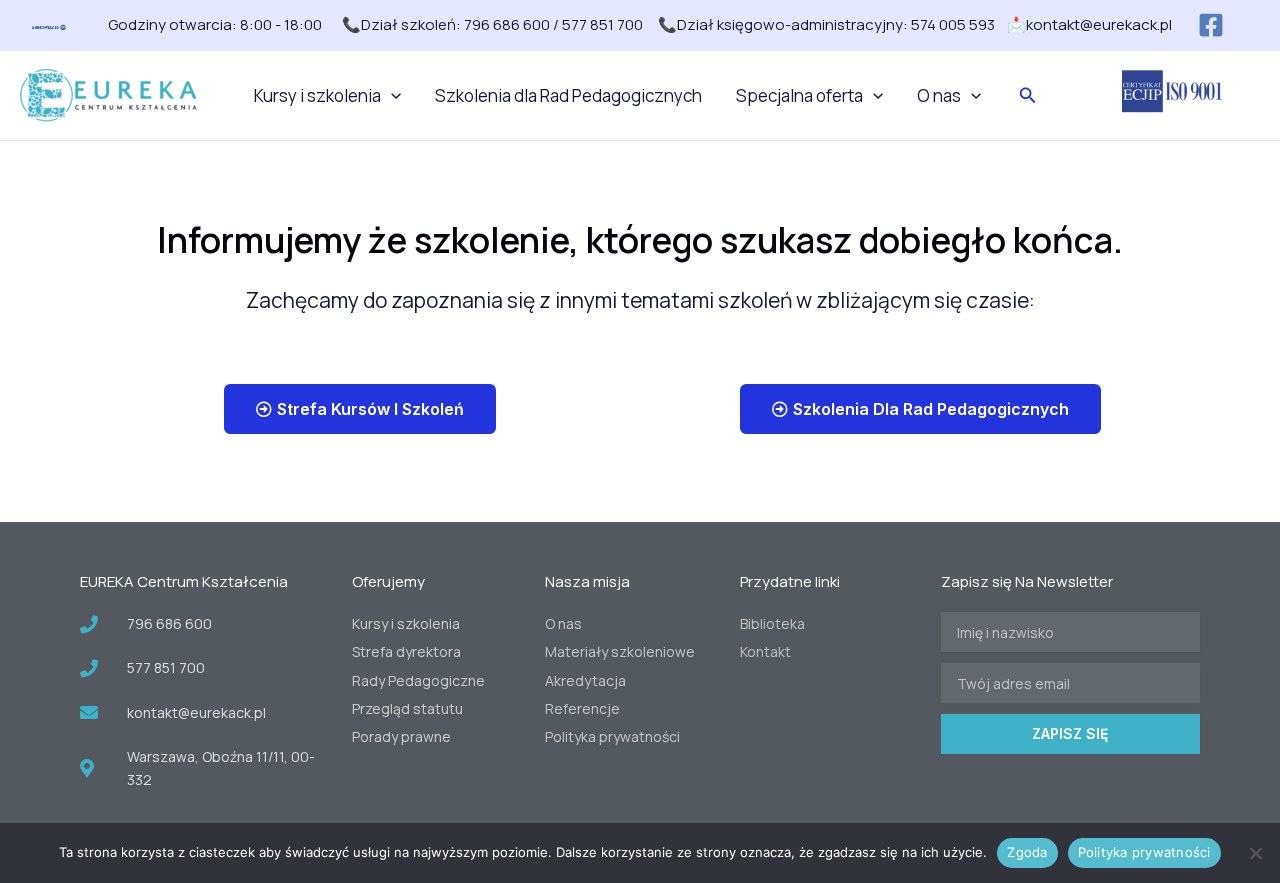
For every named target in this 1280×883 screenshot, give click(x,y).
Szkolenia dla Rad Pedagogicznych (568, 95)
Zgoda (1027, 852)
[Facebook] (1211, 25)
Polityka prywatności (1144, 852)
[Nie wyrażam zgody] (1255, 853)
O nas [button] (939, 95)
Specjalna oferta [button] (799, 95)
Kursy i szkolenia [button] (317, 95)
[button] (391, 96)
